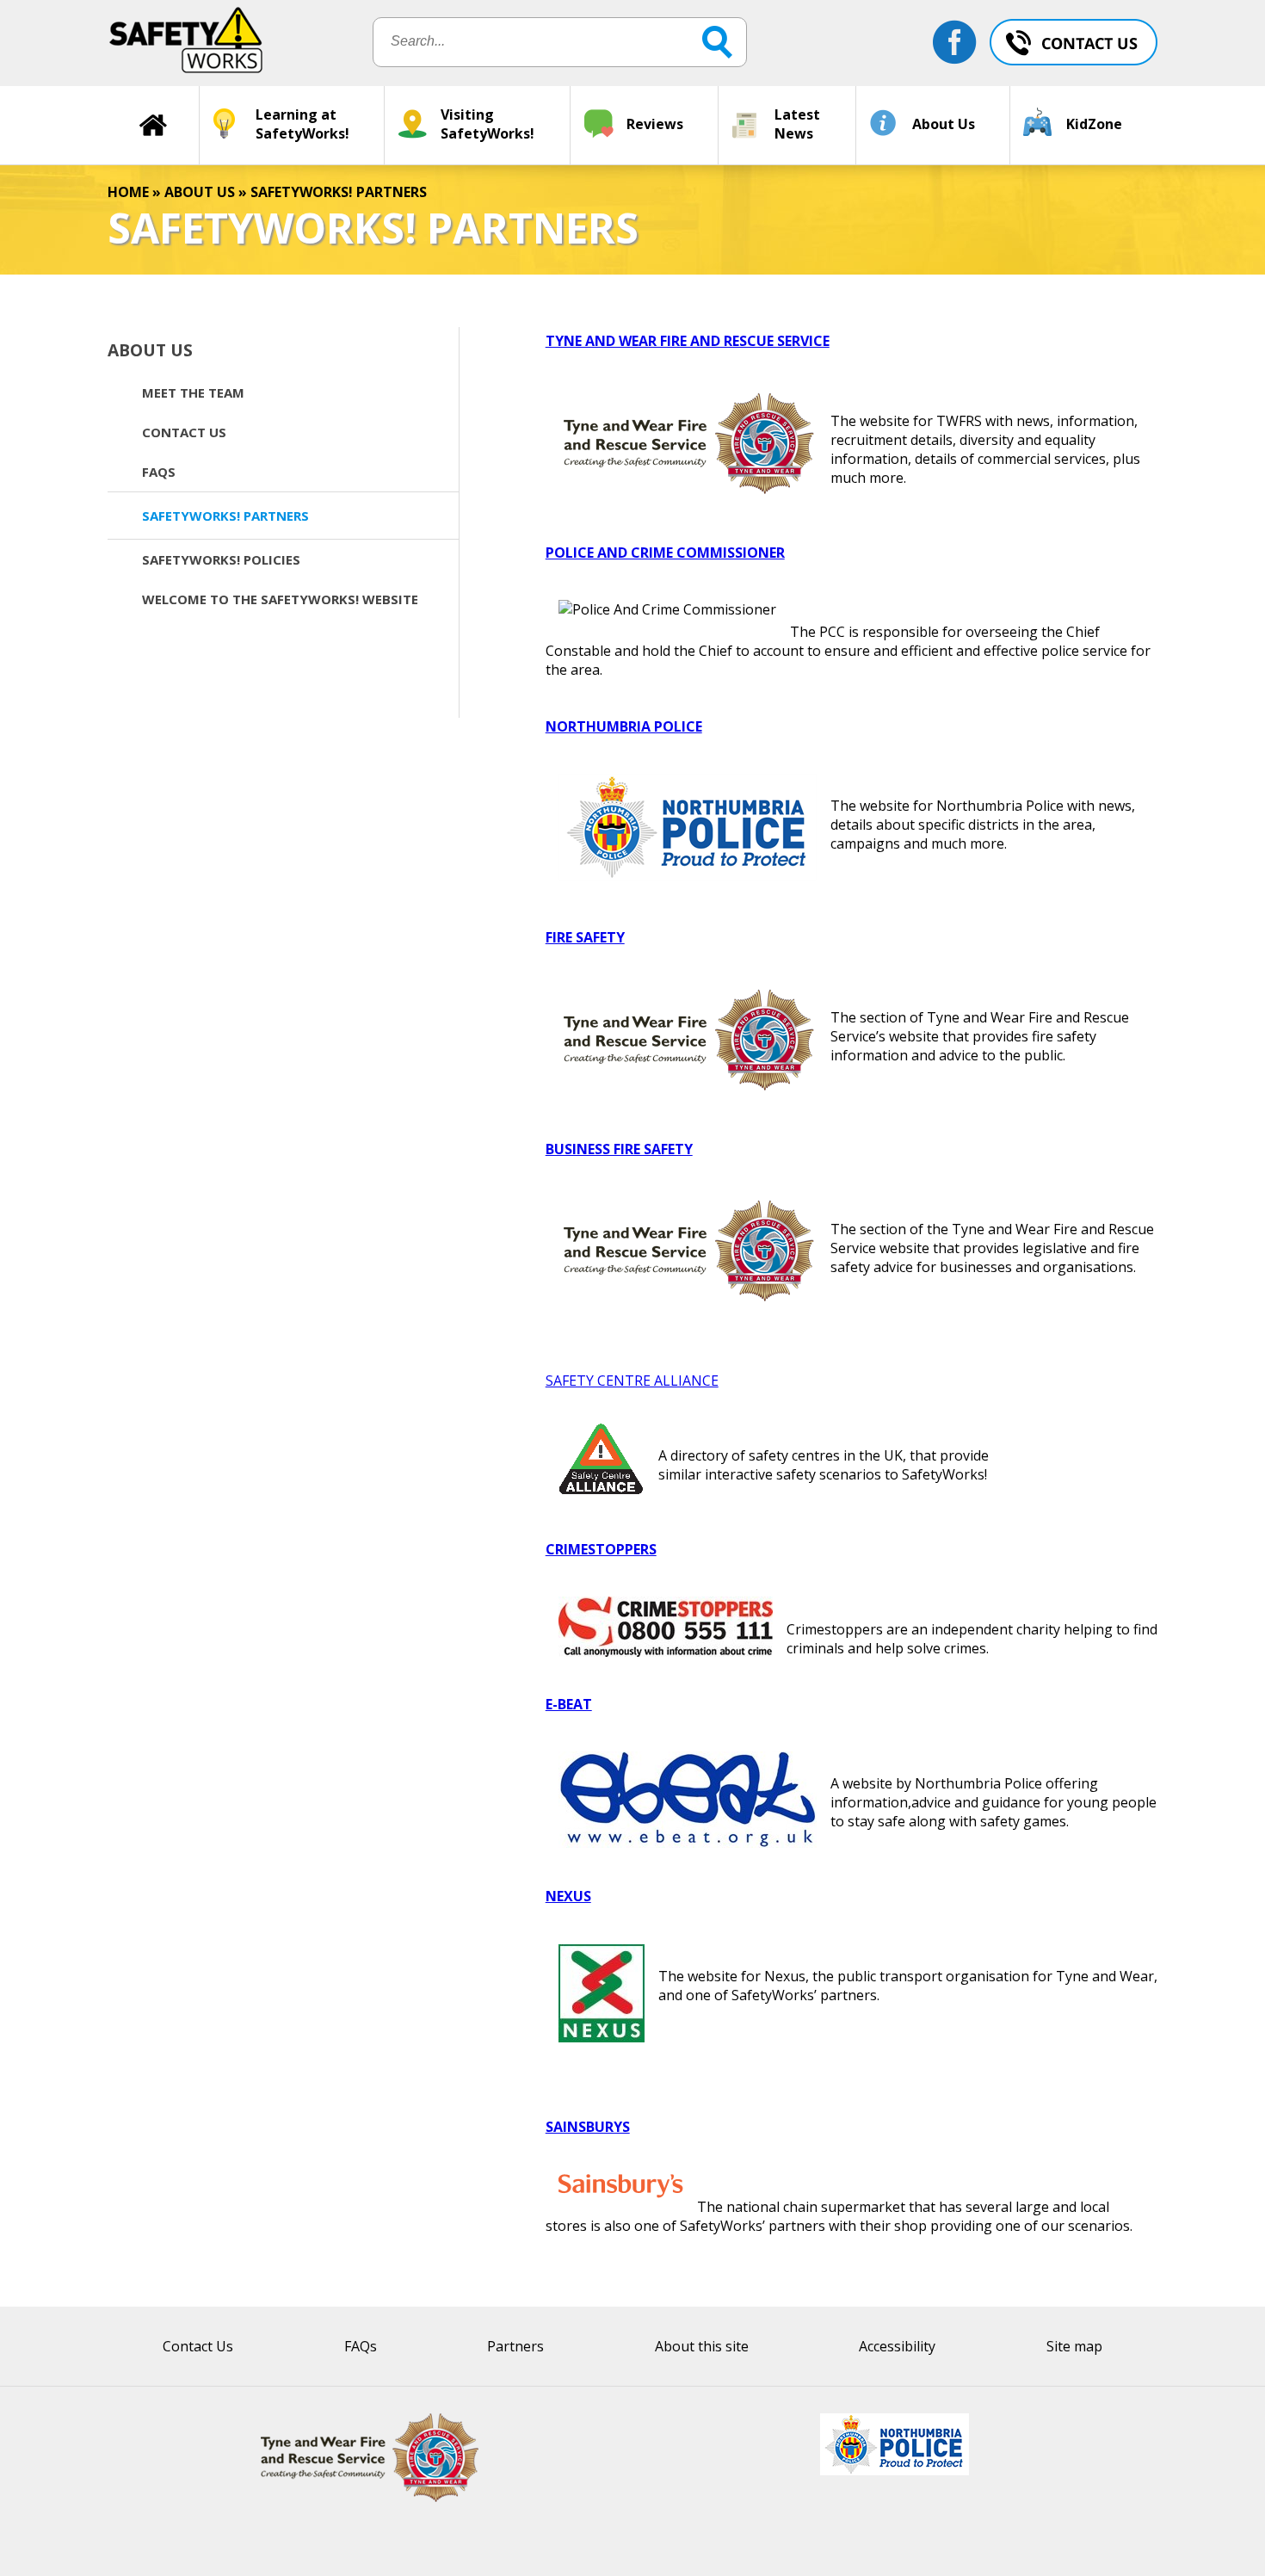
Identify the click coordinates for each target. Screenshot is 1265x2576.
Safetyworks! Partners (225, 516)
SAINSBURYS (588, 2127)
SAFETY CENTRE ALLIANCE (632, 1381)
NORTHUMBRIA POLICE (624, 726)
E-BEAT (569, 1704)
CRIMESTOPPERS (601, 1549)
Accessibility (897, 2346)
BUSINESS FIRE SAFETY (619, 1149)
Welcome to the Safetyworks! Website (280, 599)
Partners (515, 2346)
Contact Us (184, 432)
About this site (702, 2346)
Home (128, 192)
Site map (1074, 2346)
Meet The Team (193, 392)
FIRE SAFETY (585, 937)
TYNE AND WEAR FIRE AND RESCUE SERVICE (688, 341)
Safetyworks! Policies (221, 559)
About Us (200, 192)
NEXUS (568, 1896)
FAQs (159, 472)
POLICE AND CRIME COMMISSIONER (665, 553)
